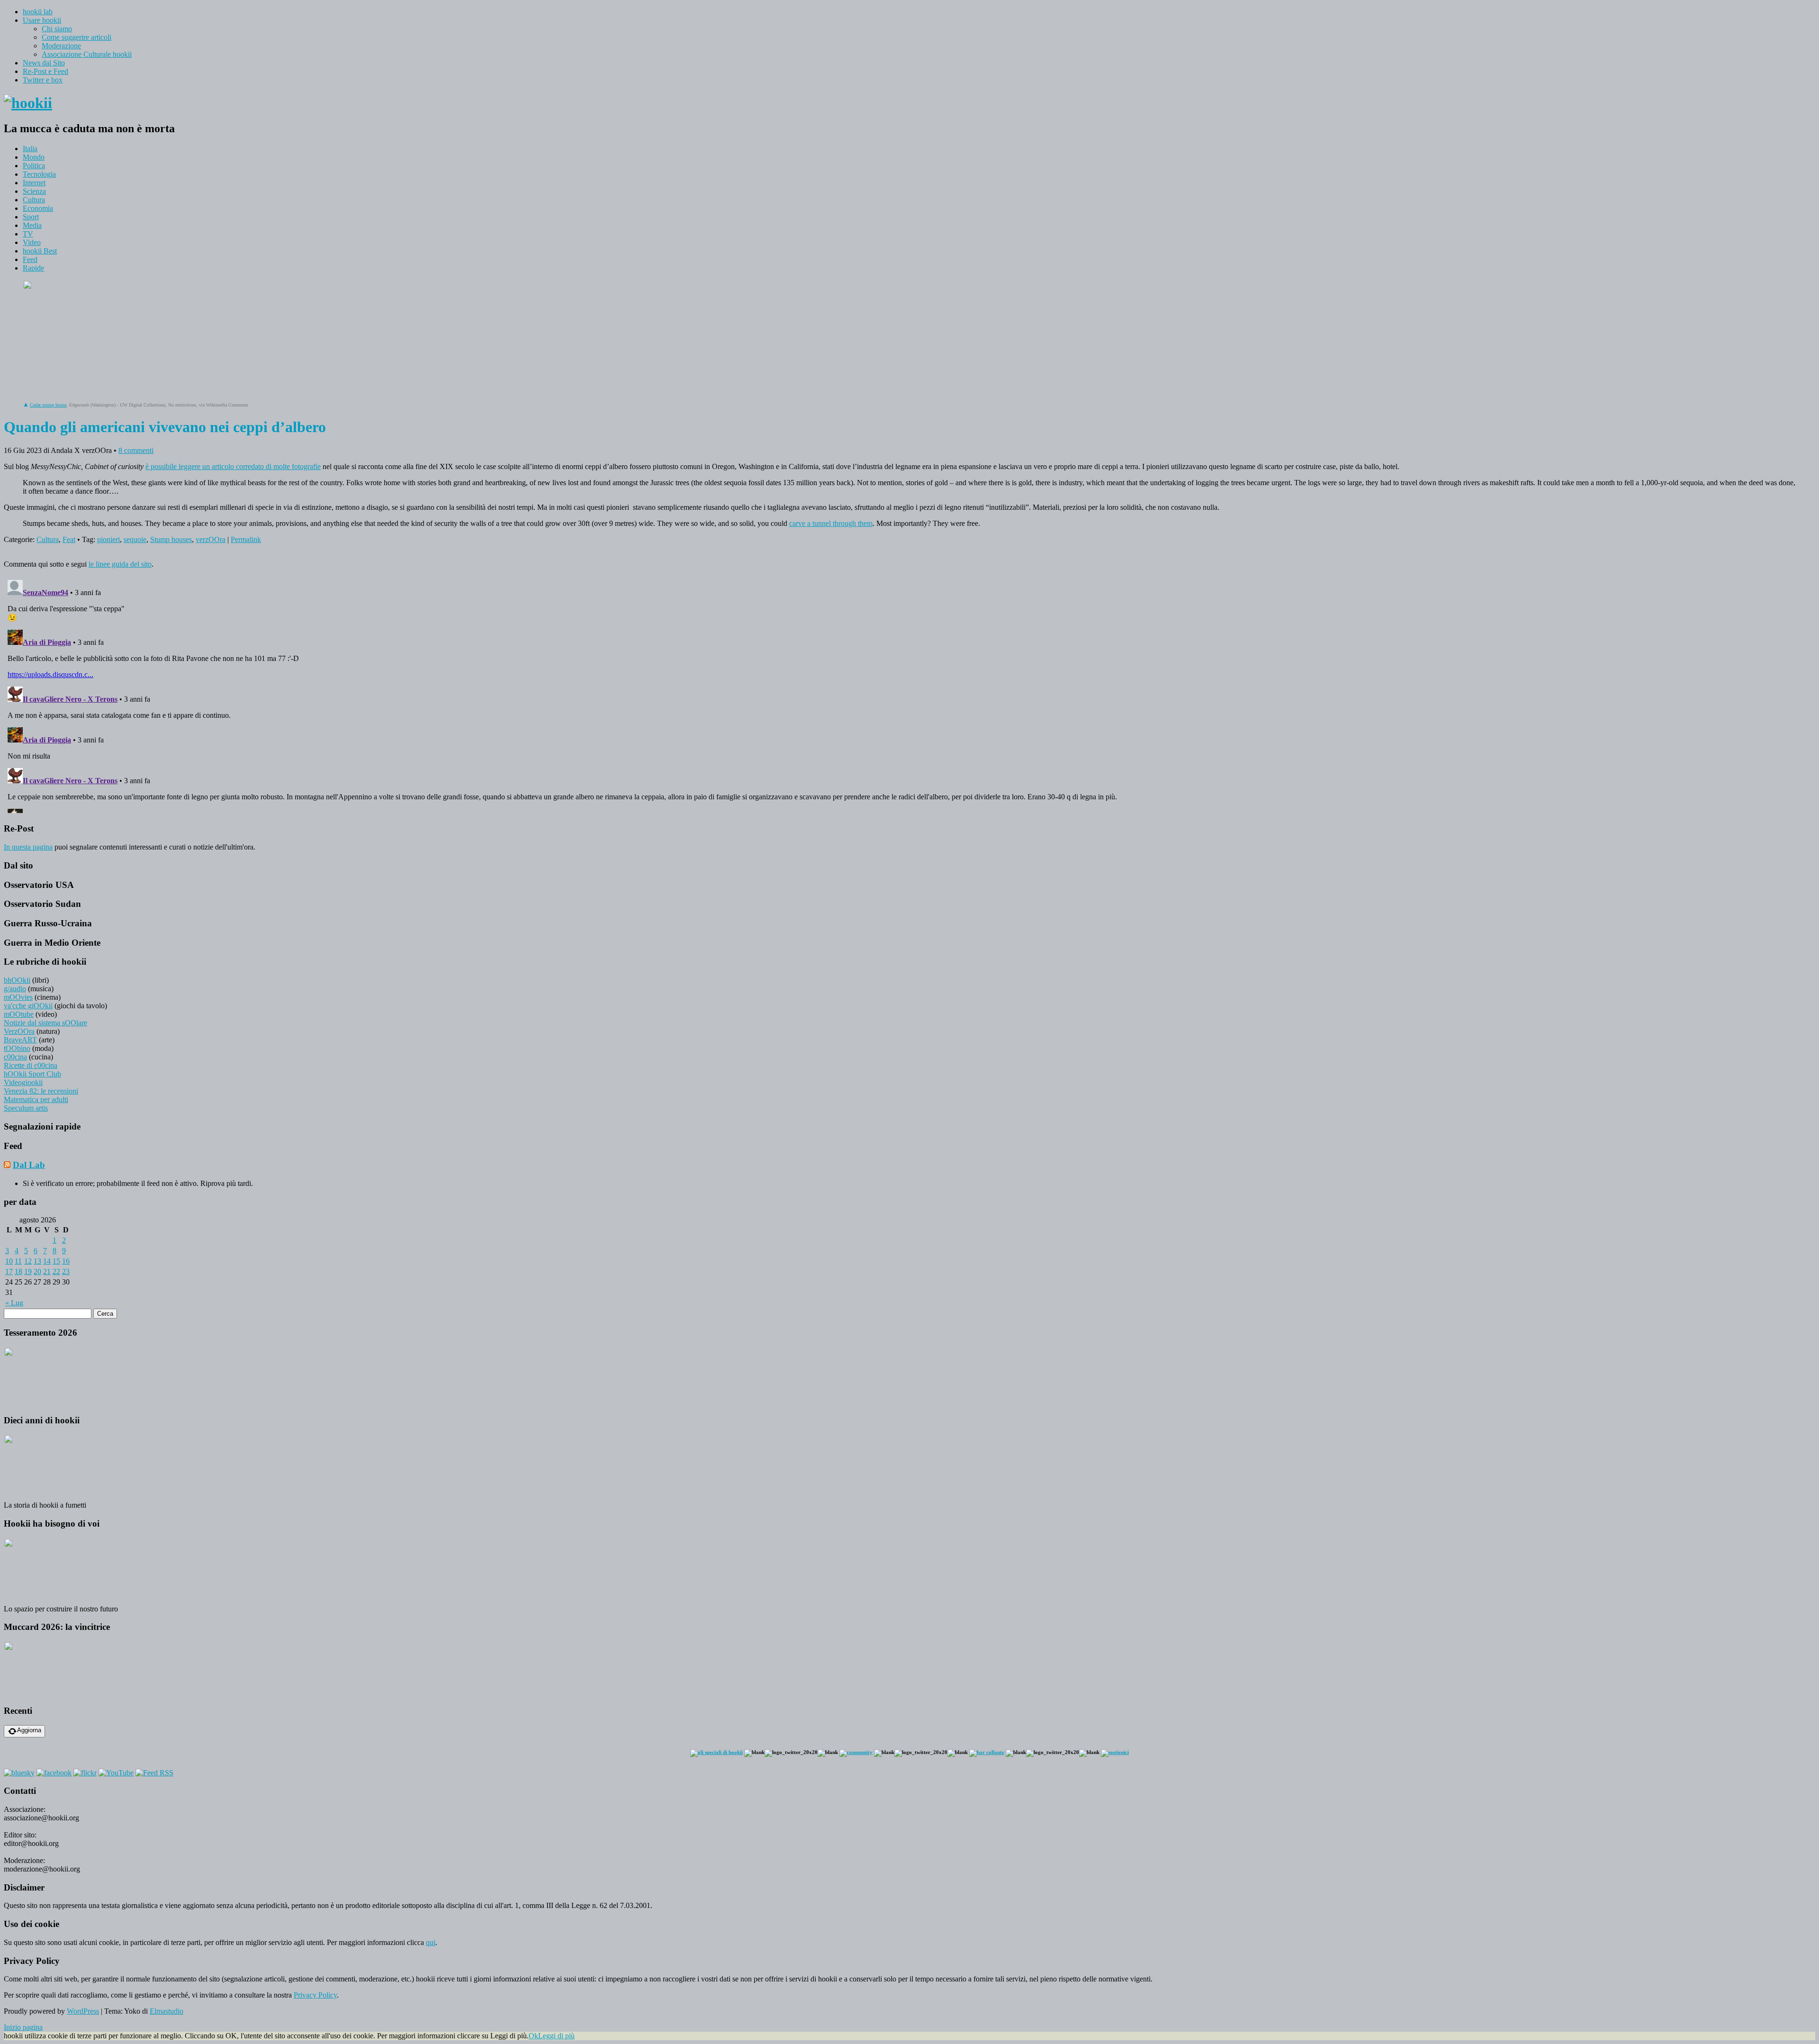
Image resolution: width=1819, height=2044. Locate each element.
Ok (533, 2036)
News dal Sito (44, 63)
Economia (38, 208)
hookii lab (38, 12)
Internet (34, 183)
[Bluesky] (19, 1773)
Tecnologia (39, 174)
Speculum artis (26, 1108)
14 (47, 1261)
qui (431, 1942)
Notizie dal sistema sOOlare (45, 1023)
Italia (30, 149)
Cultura (34, 200)
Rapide (33, 268)
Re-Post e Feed (45, 71)
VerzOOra (19, 1031)
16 (66, 1261)
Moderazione (61, 46)
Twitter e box (43, 80)
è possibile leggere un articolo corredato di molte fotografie (233, 466)
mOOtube (19, 1014)
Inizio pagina (23, 2027)
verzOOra (211, 539)
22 (56, 1271)
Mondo (34, 157)
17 (9, 1271)
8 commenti (136, 450)
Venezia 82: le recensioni (41, 1091)
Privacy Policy (315, 1995)
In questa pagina (28, 847)
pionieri (108, 539)
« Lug (14, 1303)
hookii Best (40, 251)
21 (47, 1271)
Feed (30, 259)
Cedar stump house (48, 405)
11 (18, 1261)
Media (32, 225)
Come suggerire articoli (77, 37)
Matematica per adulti (36, 1099)
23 (66, 1271)
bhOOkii (17, 980)
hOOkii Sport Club (32, 1074)
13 (37, 1261)
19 (28, 1271)
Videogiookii (23, 1082)
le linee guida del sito (120, 564)
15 (56, 1261)
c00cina (15, 1057)
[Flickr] (85, 1773)
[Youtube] (116, 1773)
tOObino (17, 1048)
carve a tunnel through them (831, 523)
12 (28, 1261)
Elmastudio (167, 2011)
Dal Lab (29, 1165)
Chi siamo (57, 29)
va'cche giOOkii (28, 1006)
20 (37, 1271)
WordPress (83, 2011)
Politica (34, 166)
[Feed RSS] (154, 1773)
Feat (69, 539)
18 (18, 1271)
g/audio (15, 989)
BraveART (20, 1040)
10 (9, 1261)
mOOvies (18, 997)
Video (32, 242)
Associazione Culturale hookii (87, 54)
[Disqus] (909, 695)
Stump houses (171, 539)
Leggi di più (556, 2036)
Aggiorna (29, 1730)
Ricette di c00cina (31, 1065)
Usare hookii (42, 20)
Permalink (246, 539)
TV (28, 234)
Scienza (34, 191)
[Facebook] (54, 1773)
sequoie (135, 539)
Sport (31, 217)
